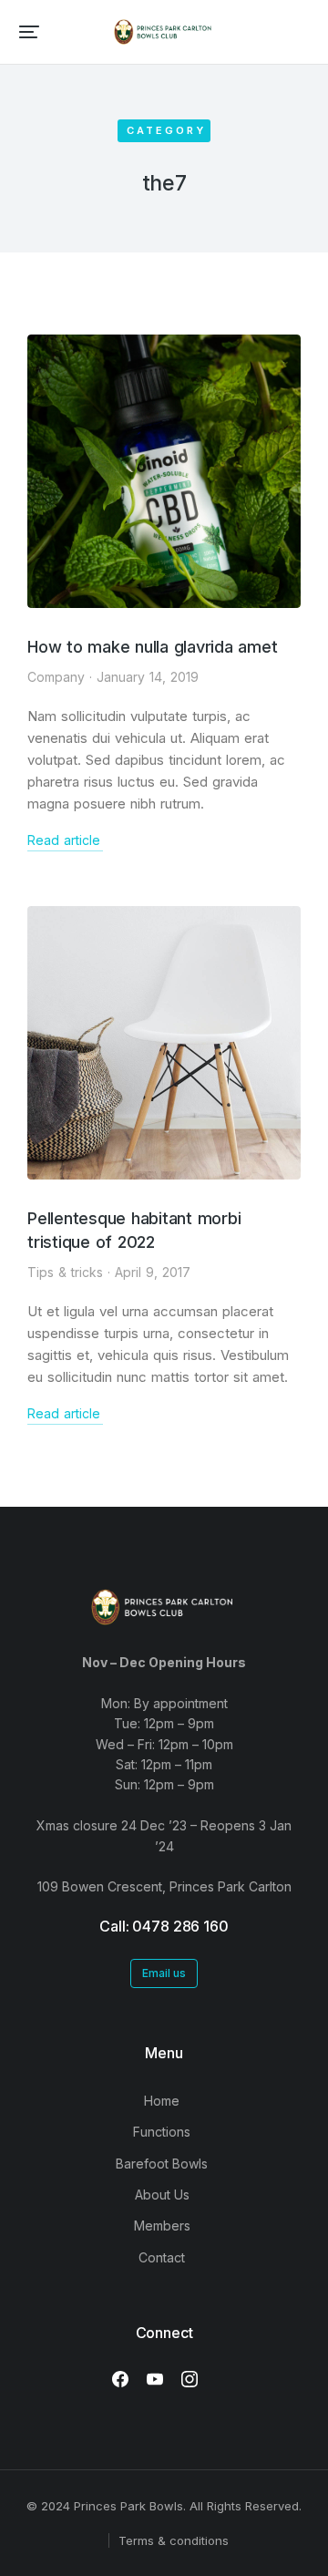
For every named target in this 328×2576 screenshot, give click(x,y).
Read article (64, 840)
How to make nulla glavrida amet (152, 647)
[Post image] (164, 471)
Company (56, 677)
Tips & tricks (65, 1272)
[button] (29, 32)
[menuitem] (164, 2101)
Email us (164, 1973)
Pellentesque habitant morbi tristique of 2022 (134, 1230)
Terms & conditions (174, 2540)
